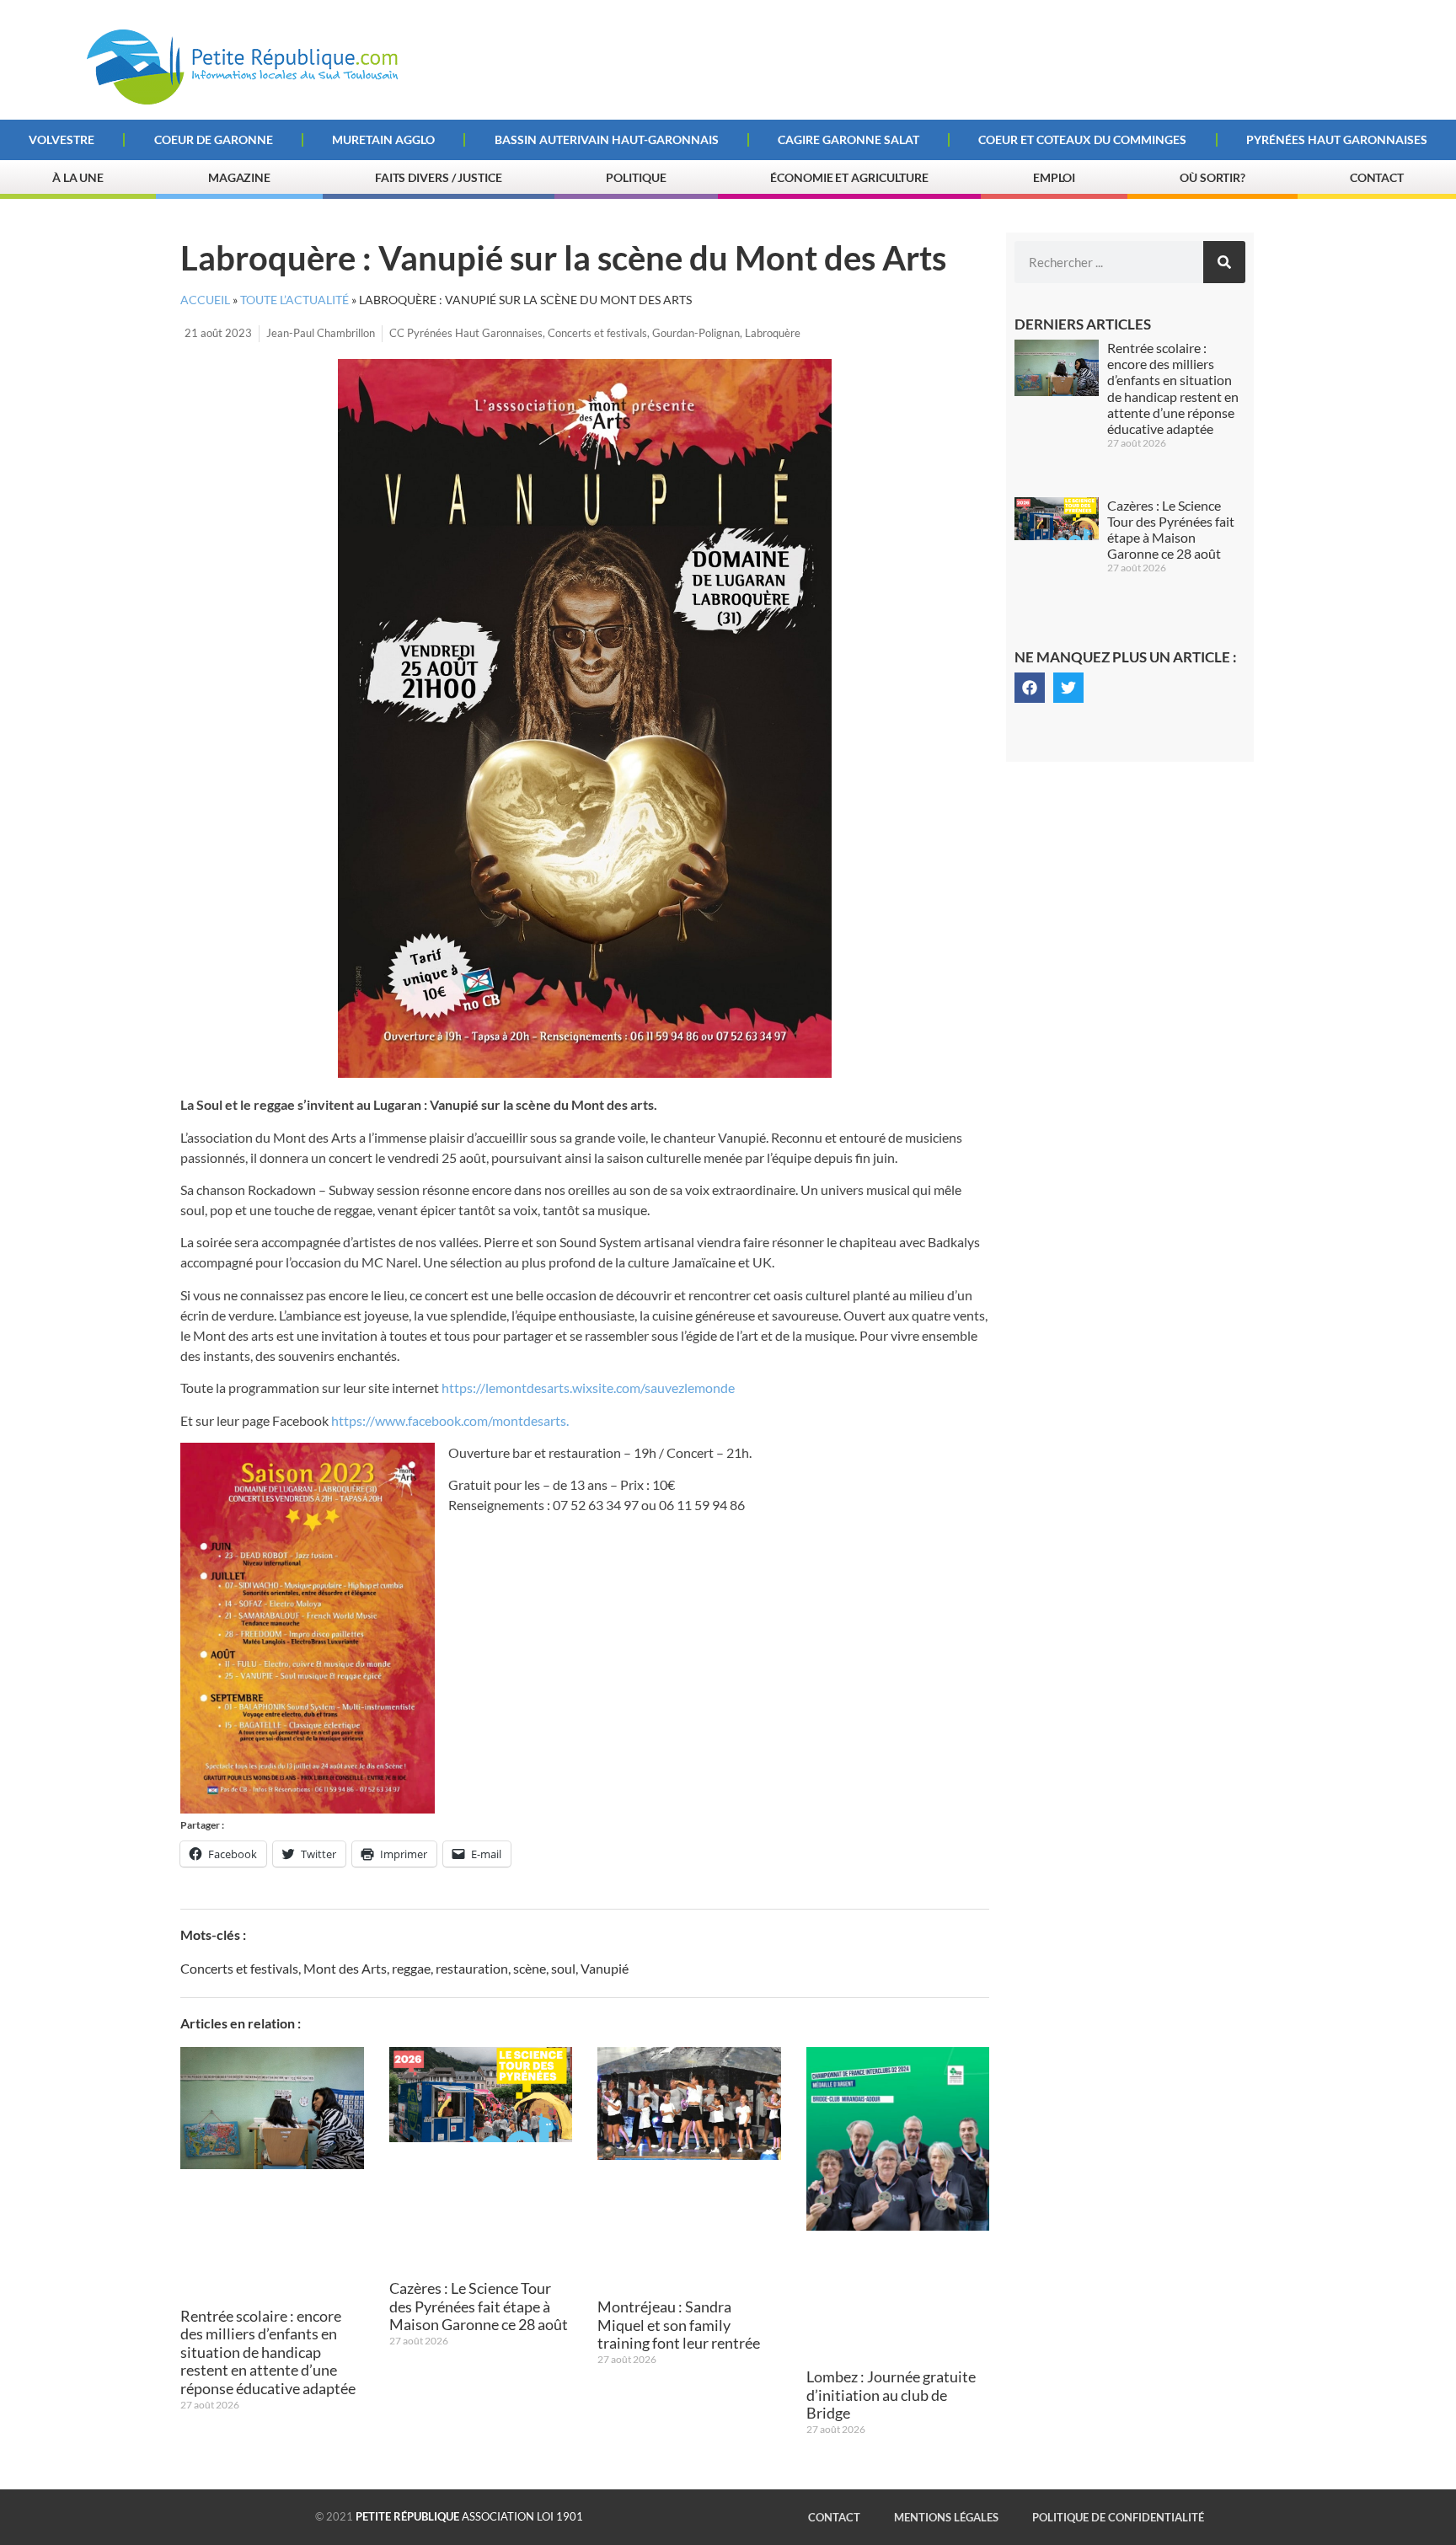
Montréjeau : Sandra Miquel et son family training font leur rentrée (679, 2325)
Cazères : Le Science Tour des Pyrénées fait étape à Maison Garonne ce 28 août (479, 2306)
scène (530, 1968)
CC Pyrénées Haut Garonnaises (466, 333)
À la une (78, 177)
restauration (472, 1968)
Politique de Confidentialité (1118, 2517)
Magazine (239, 177)
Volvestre (62, 139)
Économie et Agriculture (849, 177)
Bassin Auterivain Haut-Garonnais (607, 139)
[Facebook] (1030, 688)
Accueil (205, 300)
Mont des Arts (345, 1968)
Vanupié (605, 1968)
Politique (636, 177)
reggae (411, 1968)
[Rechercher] (1224, 262)
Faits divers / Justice (439, 177)
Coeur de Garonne (214, 139)
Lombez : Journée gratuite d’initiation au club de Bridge (891, 2395)
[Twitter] (1068, 688)
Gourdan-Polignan (696, 333)
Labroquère (773, 333)
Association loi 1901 (469, 2516)
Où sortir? (1212, 177)
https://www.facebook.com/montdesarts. (451, 1420)
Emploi (1054, 177)
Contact (1377, 177)
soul (563, 1968)
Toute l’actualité (294, 300)
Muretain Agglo (383, 139)
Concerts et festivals (597, 333)
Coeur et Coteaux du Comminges (1082, 139)
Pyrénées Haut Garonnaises (1337, 139)
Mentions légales (946, 2517)
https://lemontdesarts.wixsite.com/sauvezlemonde (588, 1388)
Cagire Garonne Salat (848, 139)
